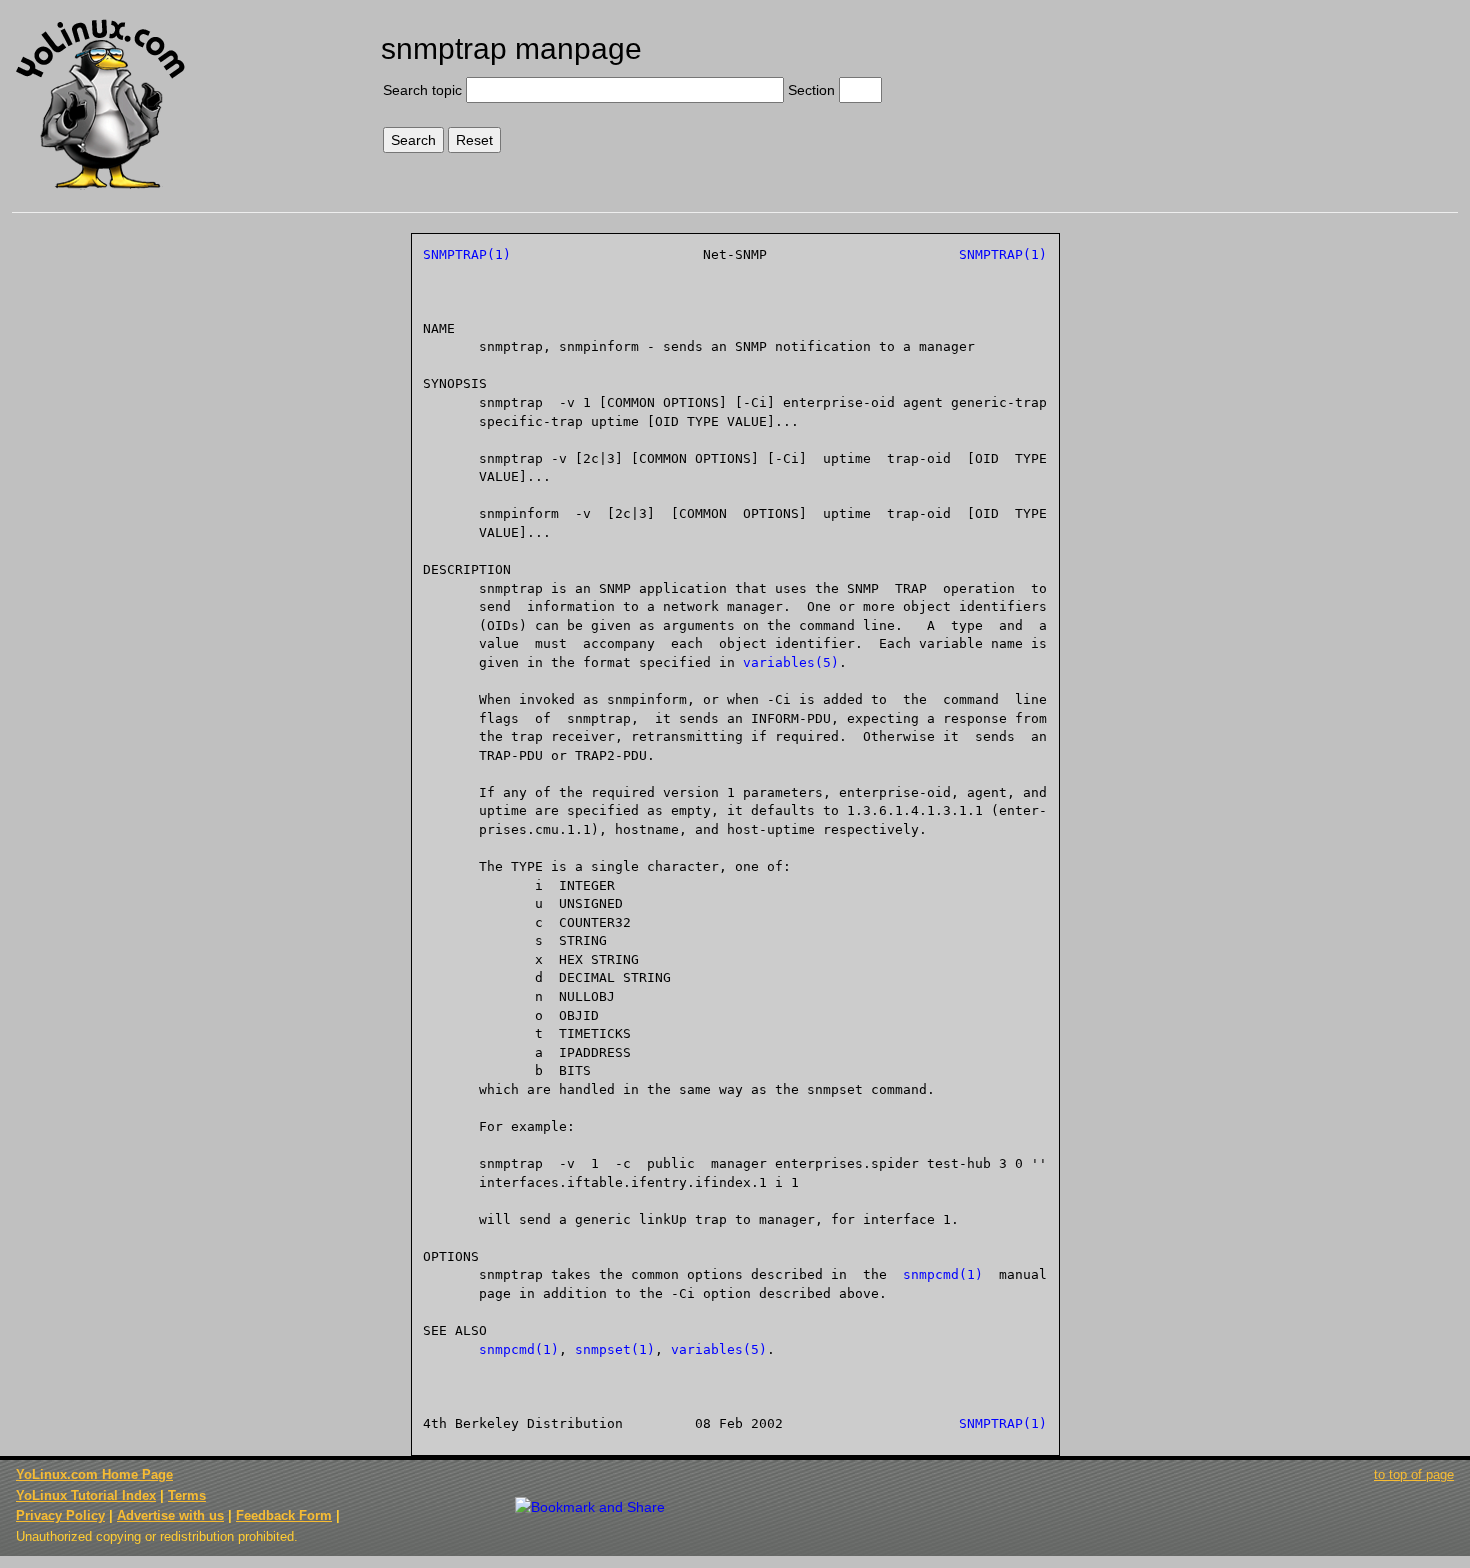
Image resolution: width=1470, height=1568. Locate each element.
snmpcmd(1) (943, 1274)
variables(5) (791, 662)
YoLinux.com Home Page (94, 1474)
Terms (187, 1495)
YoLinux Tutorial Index (86, 1495)
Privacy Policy (60, 1515)
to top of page (1414, 1474)
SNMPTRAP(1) (467, 254)
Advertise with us (170, 1515)
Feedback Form (284, 1515)
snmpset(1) (615, 1349)
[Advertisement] (1289, 87)
